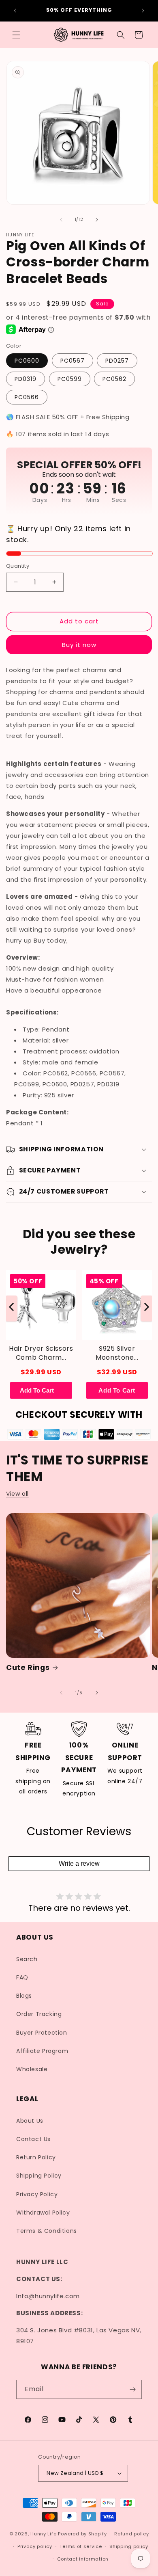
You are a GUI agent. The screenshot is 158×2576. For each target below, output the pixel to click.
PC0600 (27, 361)
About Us (30, 2121)
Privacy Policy (37, 2194)
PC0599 (70, 379)
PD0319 (26, 379)
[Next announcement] (143, 11)
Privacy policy (35, 2546)
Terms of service (81, 2546)
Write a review (79, 1863)
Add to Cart (117, 1390)
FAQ (22, 1977)
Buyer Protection (42, 2033)
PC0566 (27, 397)
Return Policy (36, 2157)
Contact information (83, 2559)
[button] (16, 35)
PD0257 (117, 361)
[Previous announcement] (15, 11)
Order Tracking (39, 2014)
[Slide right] (97, 220)
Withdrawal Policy (43, 2213)
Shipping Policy (39, 2176)
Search (27, 1959)
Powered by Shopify (82, 2534)
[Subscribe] (132, 2389)
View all (17, 1494)
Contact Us (33, 2139)
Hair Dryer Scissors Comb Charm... (41, 1353)
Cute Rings (28, 1668)
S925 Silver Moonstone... (117, 1353)
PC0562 (114, 379)
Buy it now (79, 645)
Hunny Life (43, 2534)
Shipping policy (129, 2546)
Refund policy (131, 2534)
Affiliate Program (42, 2051)
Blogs (24, 1996)
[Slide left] (61, 220)
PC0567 (73, 361)
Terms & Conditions (47, 2231)
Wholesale (32, 2069)
